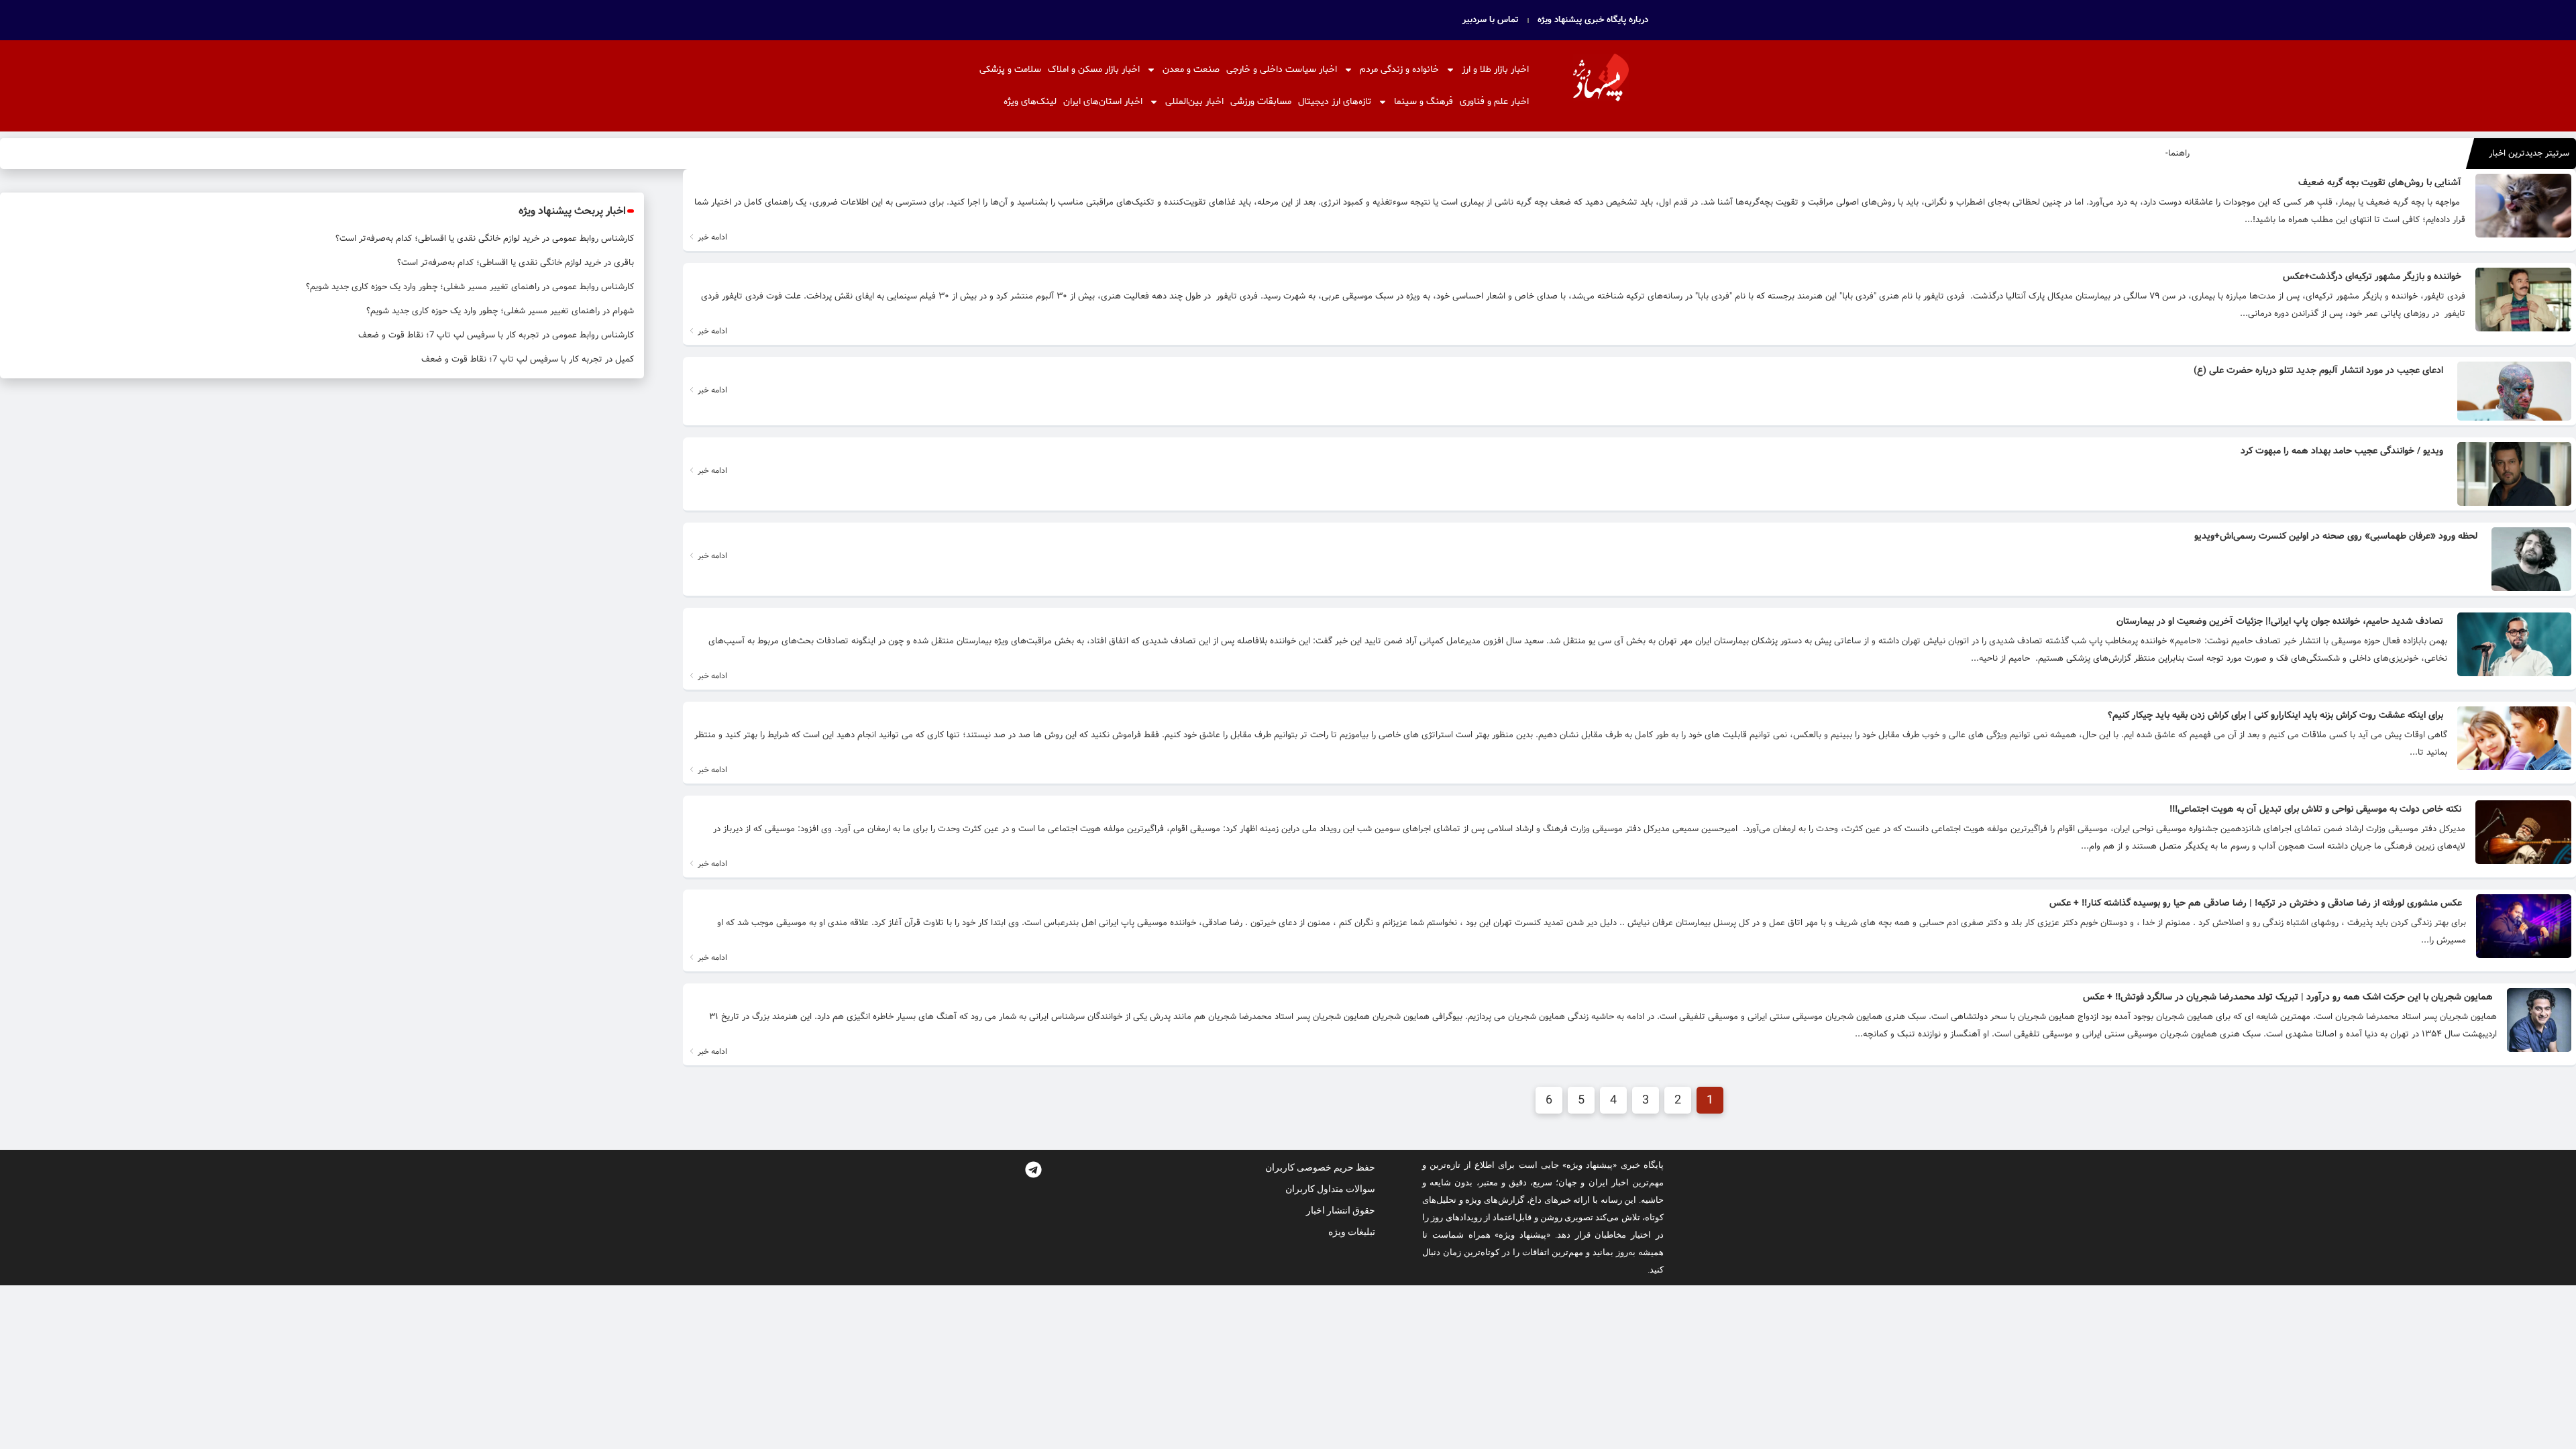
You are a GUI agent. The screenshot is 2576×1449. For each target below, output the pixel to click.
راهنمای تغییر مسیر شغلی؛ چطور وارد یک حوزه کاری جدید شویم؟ (423, 287)
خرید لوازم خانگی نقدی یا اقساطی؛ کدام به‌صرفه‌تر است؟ (437, 238)
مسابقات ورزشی (1261, 102)
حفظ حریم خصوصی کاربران (1320, 1167)
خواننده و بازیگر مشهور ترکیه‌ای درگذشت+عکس (2372, 276)
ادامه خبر (711, 237)
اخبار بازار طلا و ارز (1495, 69)
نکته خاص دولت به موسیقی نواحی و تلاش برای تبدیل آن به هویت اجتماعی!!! (2315, 809)
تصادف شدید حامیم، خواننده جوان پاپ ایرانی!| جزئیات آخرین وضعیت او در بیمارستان (2280, 621)
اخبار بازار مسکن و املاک (1094, 69)
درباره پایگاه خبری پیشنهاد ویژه (1593, 20)
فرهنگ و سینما (1424, 102)
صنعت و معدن (1191, 69)
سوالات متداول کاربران (1330, 1189)
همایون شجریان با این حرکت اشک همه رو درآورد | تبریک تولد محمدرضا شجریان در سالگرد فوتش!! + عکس (2288, 997)
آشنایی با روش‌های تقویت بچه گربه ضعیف (2380, 182)
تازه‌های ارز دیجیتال (1335, 102)
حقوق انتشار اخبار (1341, 1210)
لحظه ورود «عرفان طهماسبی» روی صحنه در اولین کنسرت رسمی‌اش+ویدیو (2336, 536)
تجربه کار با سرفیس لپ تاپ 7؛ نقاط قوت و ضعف (449, 335)
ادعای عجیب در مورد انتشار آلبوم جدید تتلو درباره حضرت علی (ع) (2318, 370)
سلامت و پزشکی (1010, 69)
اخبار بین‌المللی (1194, 102)
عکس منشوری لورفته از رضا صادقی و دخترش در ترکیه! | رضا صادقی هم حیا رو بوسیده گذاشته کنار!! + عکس (2256, 903)
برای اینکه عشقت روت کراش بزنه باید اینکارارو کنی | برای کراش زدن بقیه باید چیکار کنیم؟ (2275, 715)
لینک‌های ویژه (1030, 102)
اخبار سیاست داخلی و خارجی (1282, 69)
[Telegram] (1033, 1170)
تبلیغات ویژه (1352, 1232)
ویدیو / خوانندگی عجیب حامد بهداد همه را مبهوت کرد (2342, 451)
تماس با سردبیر (1491, 20)
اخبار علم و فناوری (1494, 102)
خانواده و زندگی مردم (1399, 69)
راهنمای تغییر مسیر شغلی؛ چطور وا (2125, 153)
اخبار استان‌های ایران (1103, 102)
